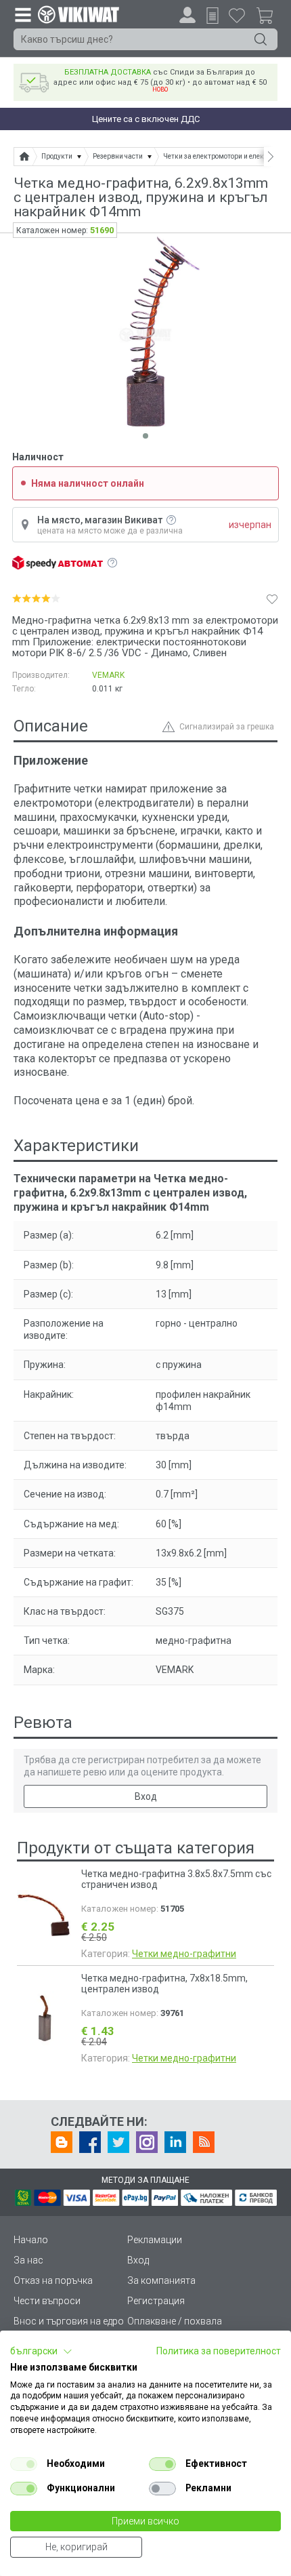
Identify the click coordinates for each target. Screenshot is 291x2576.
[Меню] (22, 14)
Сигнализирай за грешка (227, 727)
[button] (41, 2352)
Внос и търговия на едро (69, 2321)
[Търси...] (261, 39)
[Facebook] (90, 2142)
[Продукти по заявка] (212, 16)
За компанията (161, 2280)
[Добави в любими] (272, 599)
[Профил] (187, 15)
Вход (146, 1796)
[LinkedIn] (175, 2142)
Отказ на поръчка (53, 2280)
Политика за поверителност (219, 2351)
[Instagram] (147, 2142)
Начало (31, 2240)
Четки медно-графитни (184, 1954)
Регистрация (156, 2301)
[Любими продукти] (237, 15)
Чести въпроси (47, 2301)
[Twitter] (118, 2142)
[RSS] (204, 2142)
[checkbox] (24, 2464)
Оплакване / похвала (175, 2321)
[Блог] (62, 2142)
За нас (28, 2260)
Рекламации (155, 2240)
